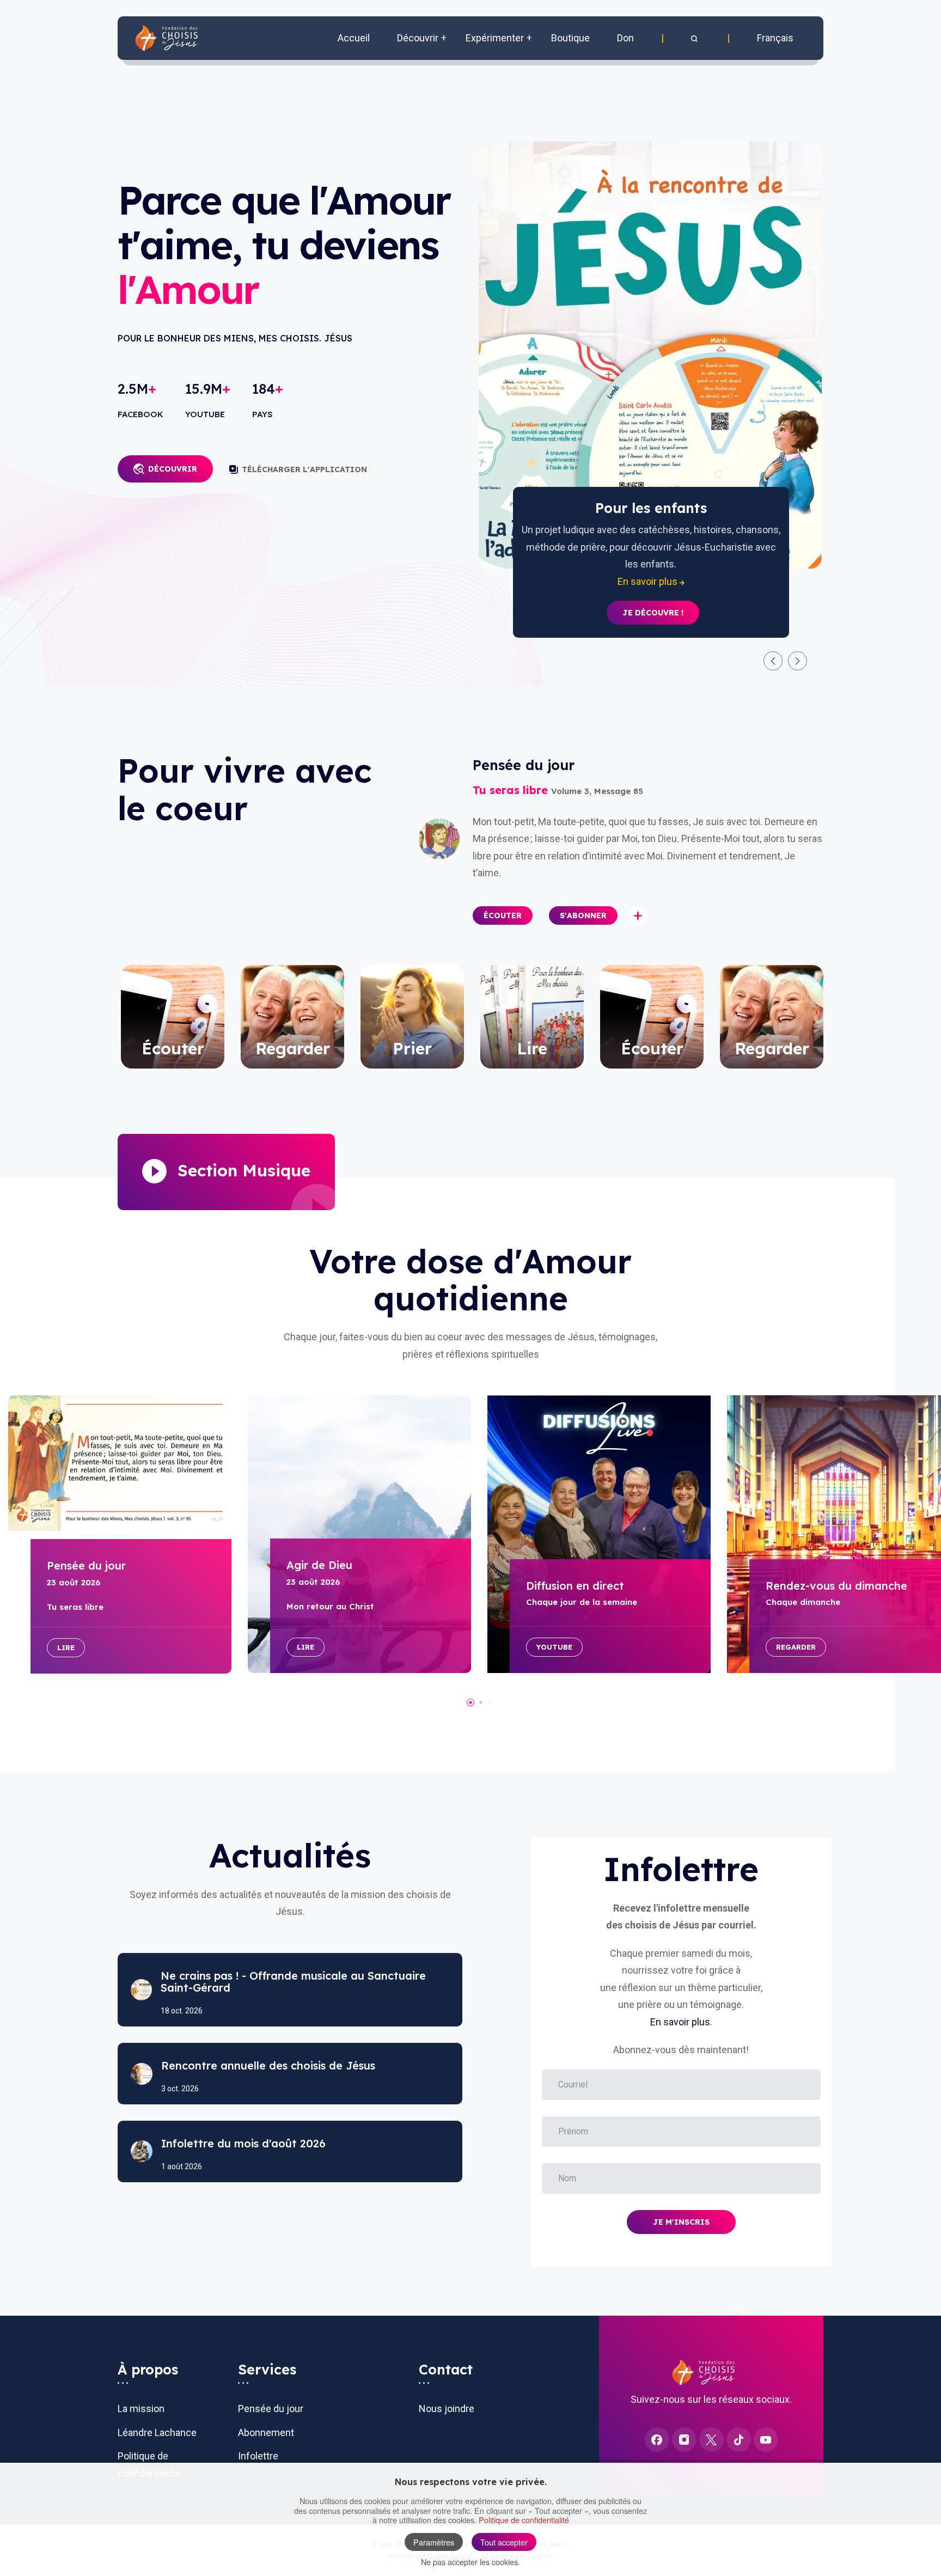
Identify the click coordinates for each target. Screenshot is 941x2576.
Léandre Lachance (157, 2432)
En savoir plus (680, 2022)
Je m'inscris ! (653, 596)
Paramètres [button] (434, 2542)
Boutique (570, 38)
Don (625, 38)
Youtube (554, 1647)
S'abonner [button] (583, 915)
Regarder (796, 1647)
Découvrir (173, 469)
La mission (141, 2409)
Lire (66, 1647)
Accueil (354, 38)
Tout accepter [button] (504, 2542)
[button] (695, 38)
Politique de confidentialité (524, 2520)
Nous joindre (447, 2409)
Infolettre (258, 2456)
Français (775, 38)
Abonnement (266, 2432)
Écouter (503, 915)
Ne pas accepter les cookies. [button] (471, 2562)
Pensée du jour (271, 2409)
